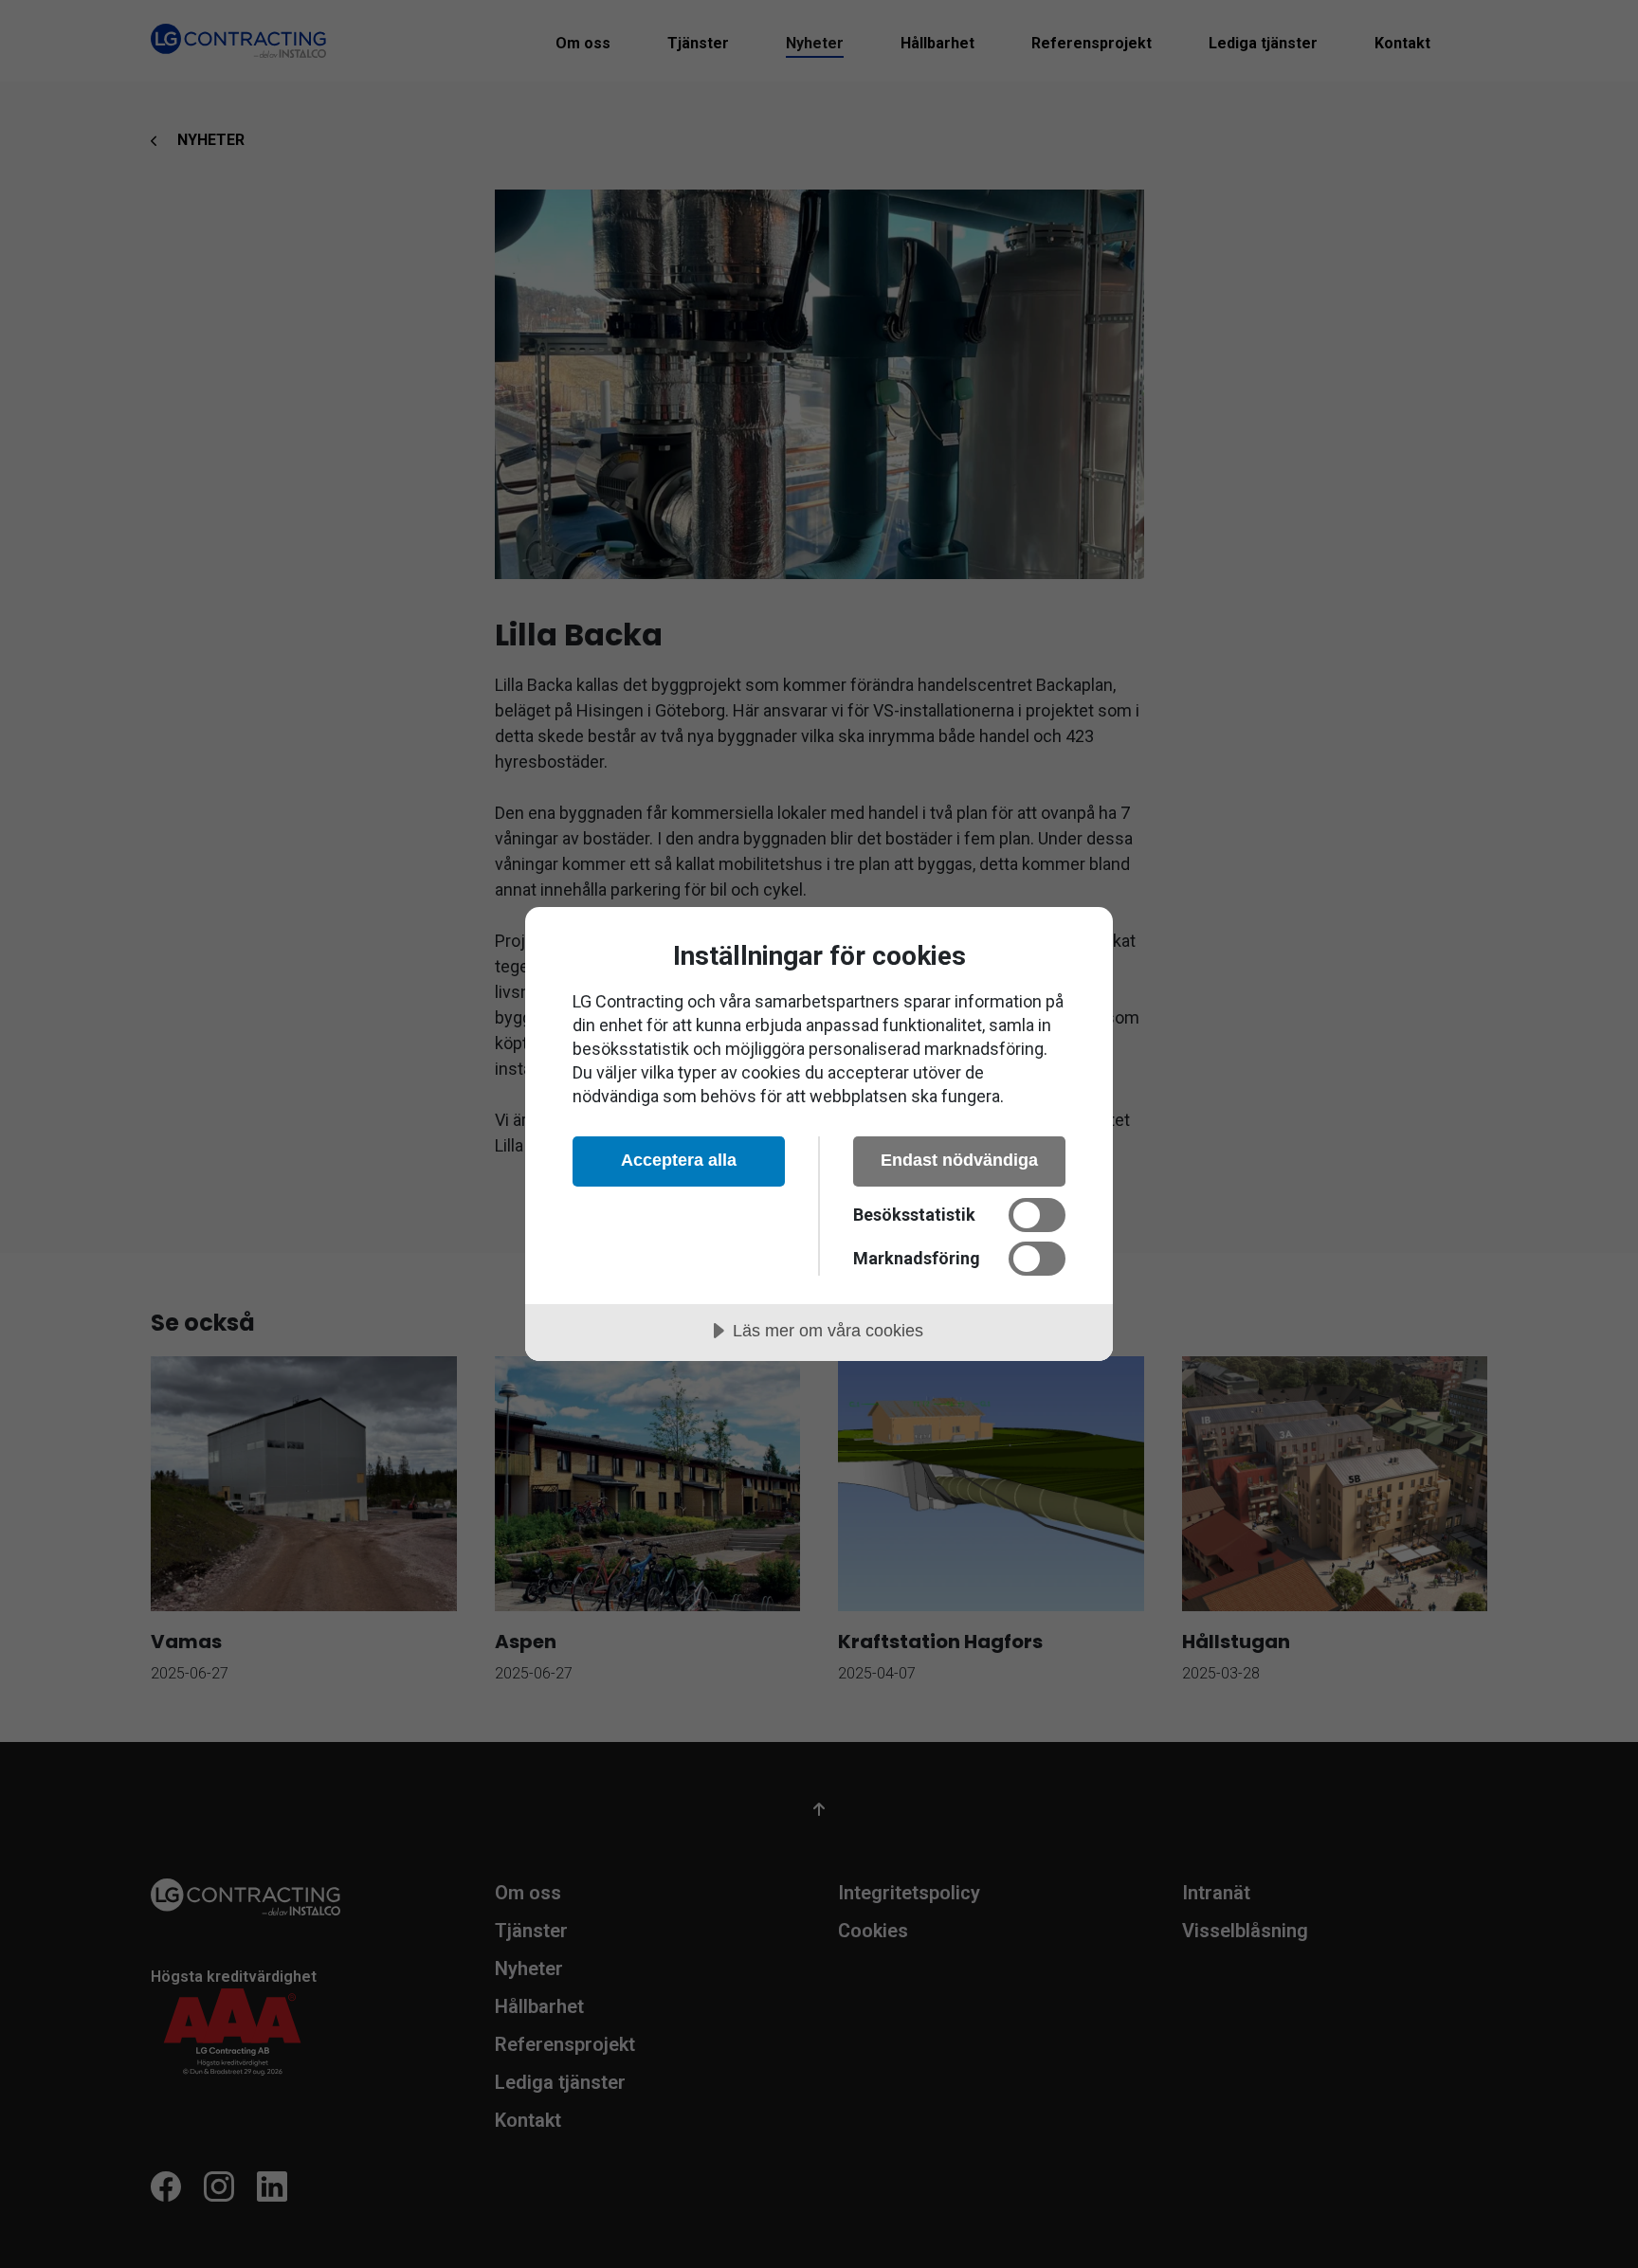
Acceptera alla (679, 1160)
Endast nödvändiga (959, 1160)
